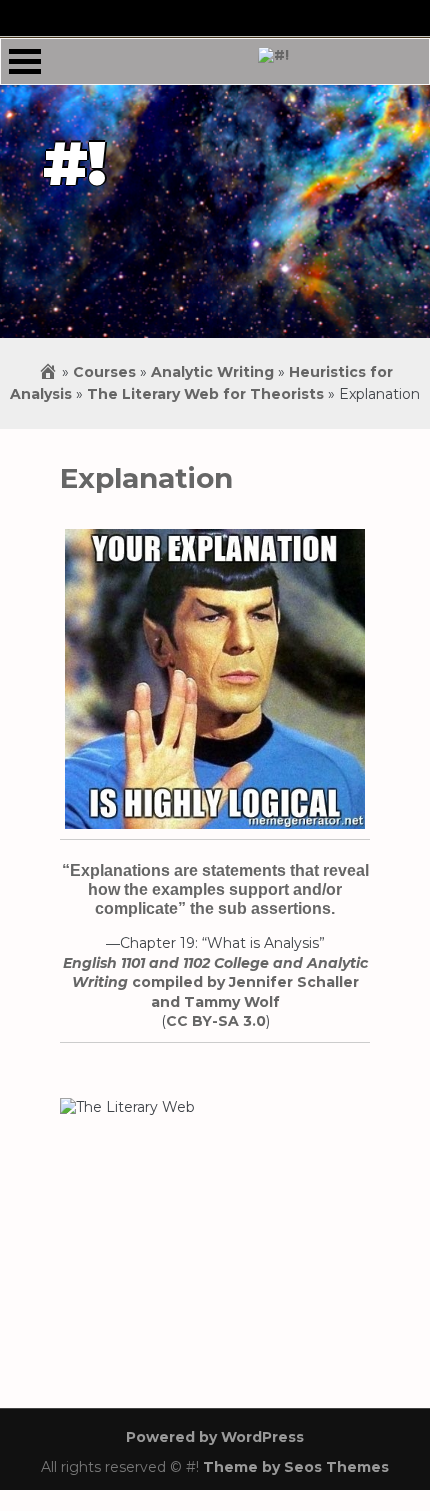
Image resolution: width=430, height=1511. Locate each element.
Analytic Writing (212, 372)
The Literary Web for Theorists (205, 394)
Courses (104, 372)
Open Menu (25, 61)
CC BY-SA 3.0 (216, 1021)
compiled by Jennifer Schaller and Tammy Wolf (215, 982)
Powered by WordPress (215, 1437)
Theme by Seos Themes (296, 1467)
